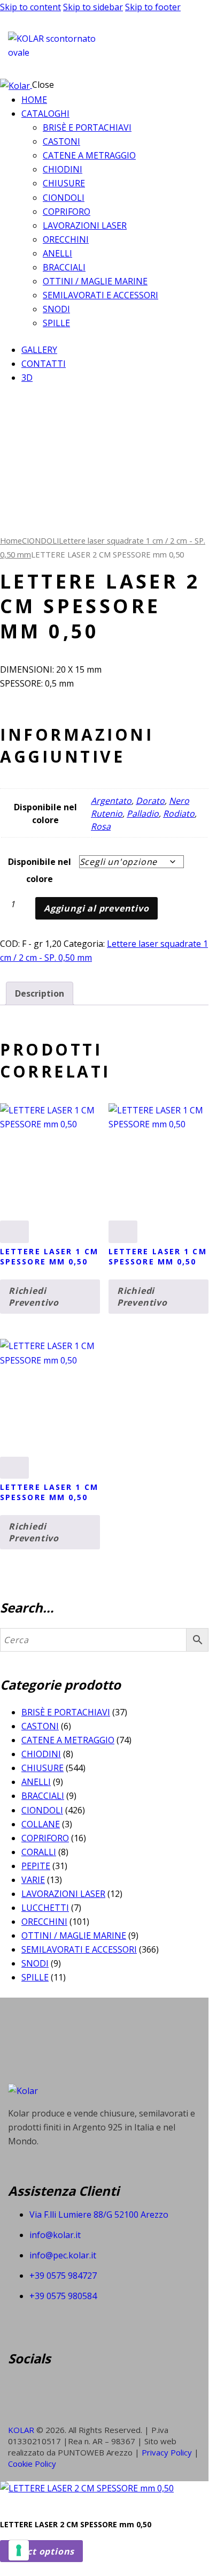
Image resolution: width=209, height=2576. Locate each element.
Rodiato (179, 814)
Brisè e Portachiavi (66, 1712)
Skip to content (30, 7)
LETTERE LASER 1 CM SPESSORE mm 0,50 (49, 1256)
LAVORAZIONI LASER (63, 1894)
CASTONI (40, 1726)
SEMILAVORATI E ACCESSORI (79, 1949)
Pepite (36, 1866)
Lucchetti (45, 1908)
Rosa (101, 826)
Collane (41, 1824)
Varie (33, 1880)
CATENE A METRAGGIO (68, 1740)
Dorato (150, 801)
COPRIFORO (45, 1838)
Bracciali (43, 1796)
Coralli (39, 1852)
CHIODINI (41, 1754)
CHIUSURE (42, 1768)
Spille (35, 1977)
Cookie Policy (32, 2464)
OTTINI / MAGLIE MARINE (74, 1935)
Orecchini (44, 1922)
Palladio (143, 814)
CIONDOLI (40, 540)
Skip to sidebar (93, 7)
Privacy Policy (168, 2452)
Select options (41, 2551)
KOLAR (21, 2430)
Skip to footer (153, 7)
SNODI (35, 1963)
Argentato (111, 801)
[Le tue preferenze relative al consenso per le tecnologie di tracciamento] (19, 2550)
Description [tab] (40, 993)
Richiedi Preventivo (34, 1297)
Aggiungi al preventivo (96, 908)
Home (11, 540)
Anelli (36, 1782)
